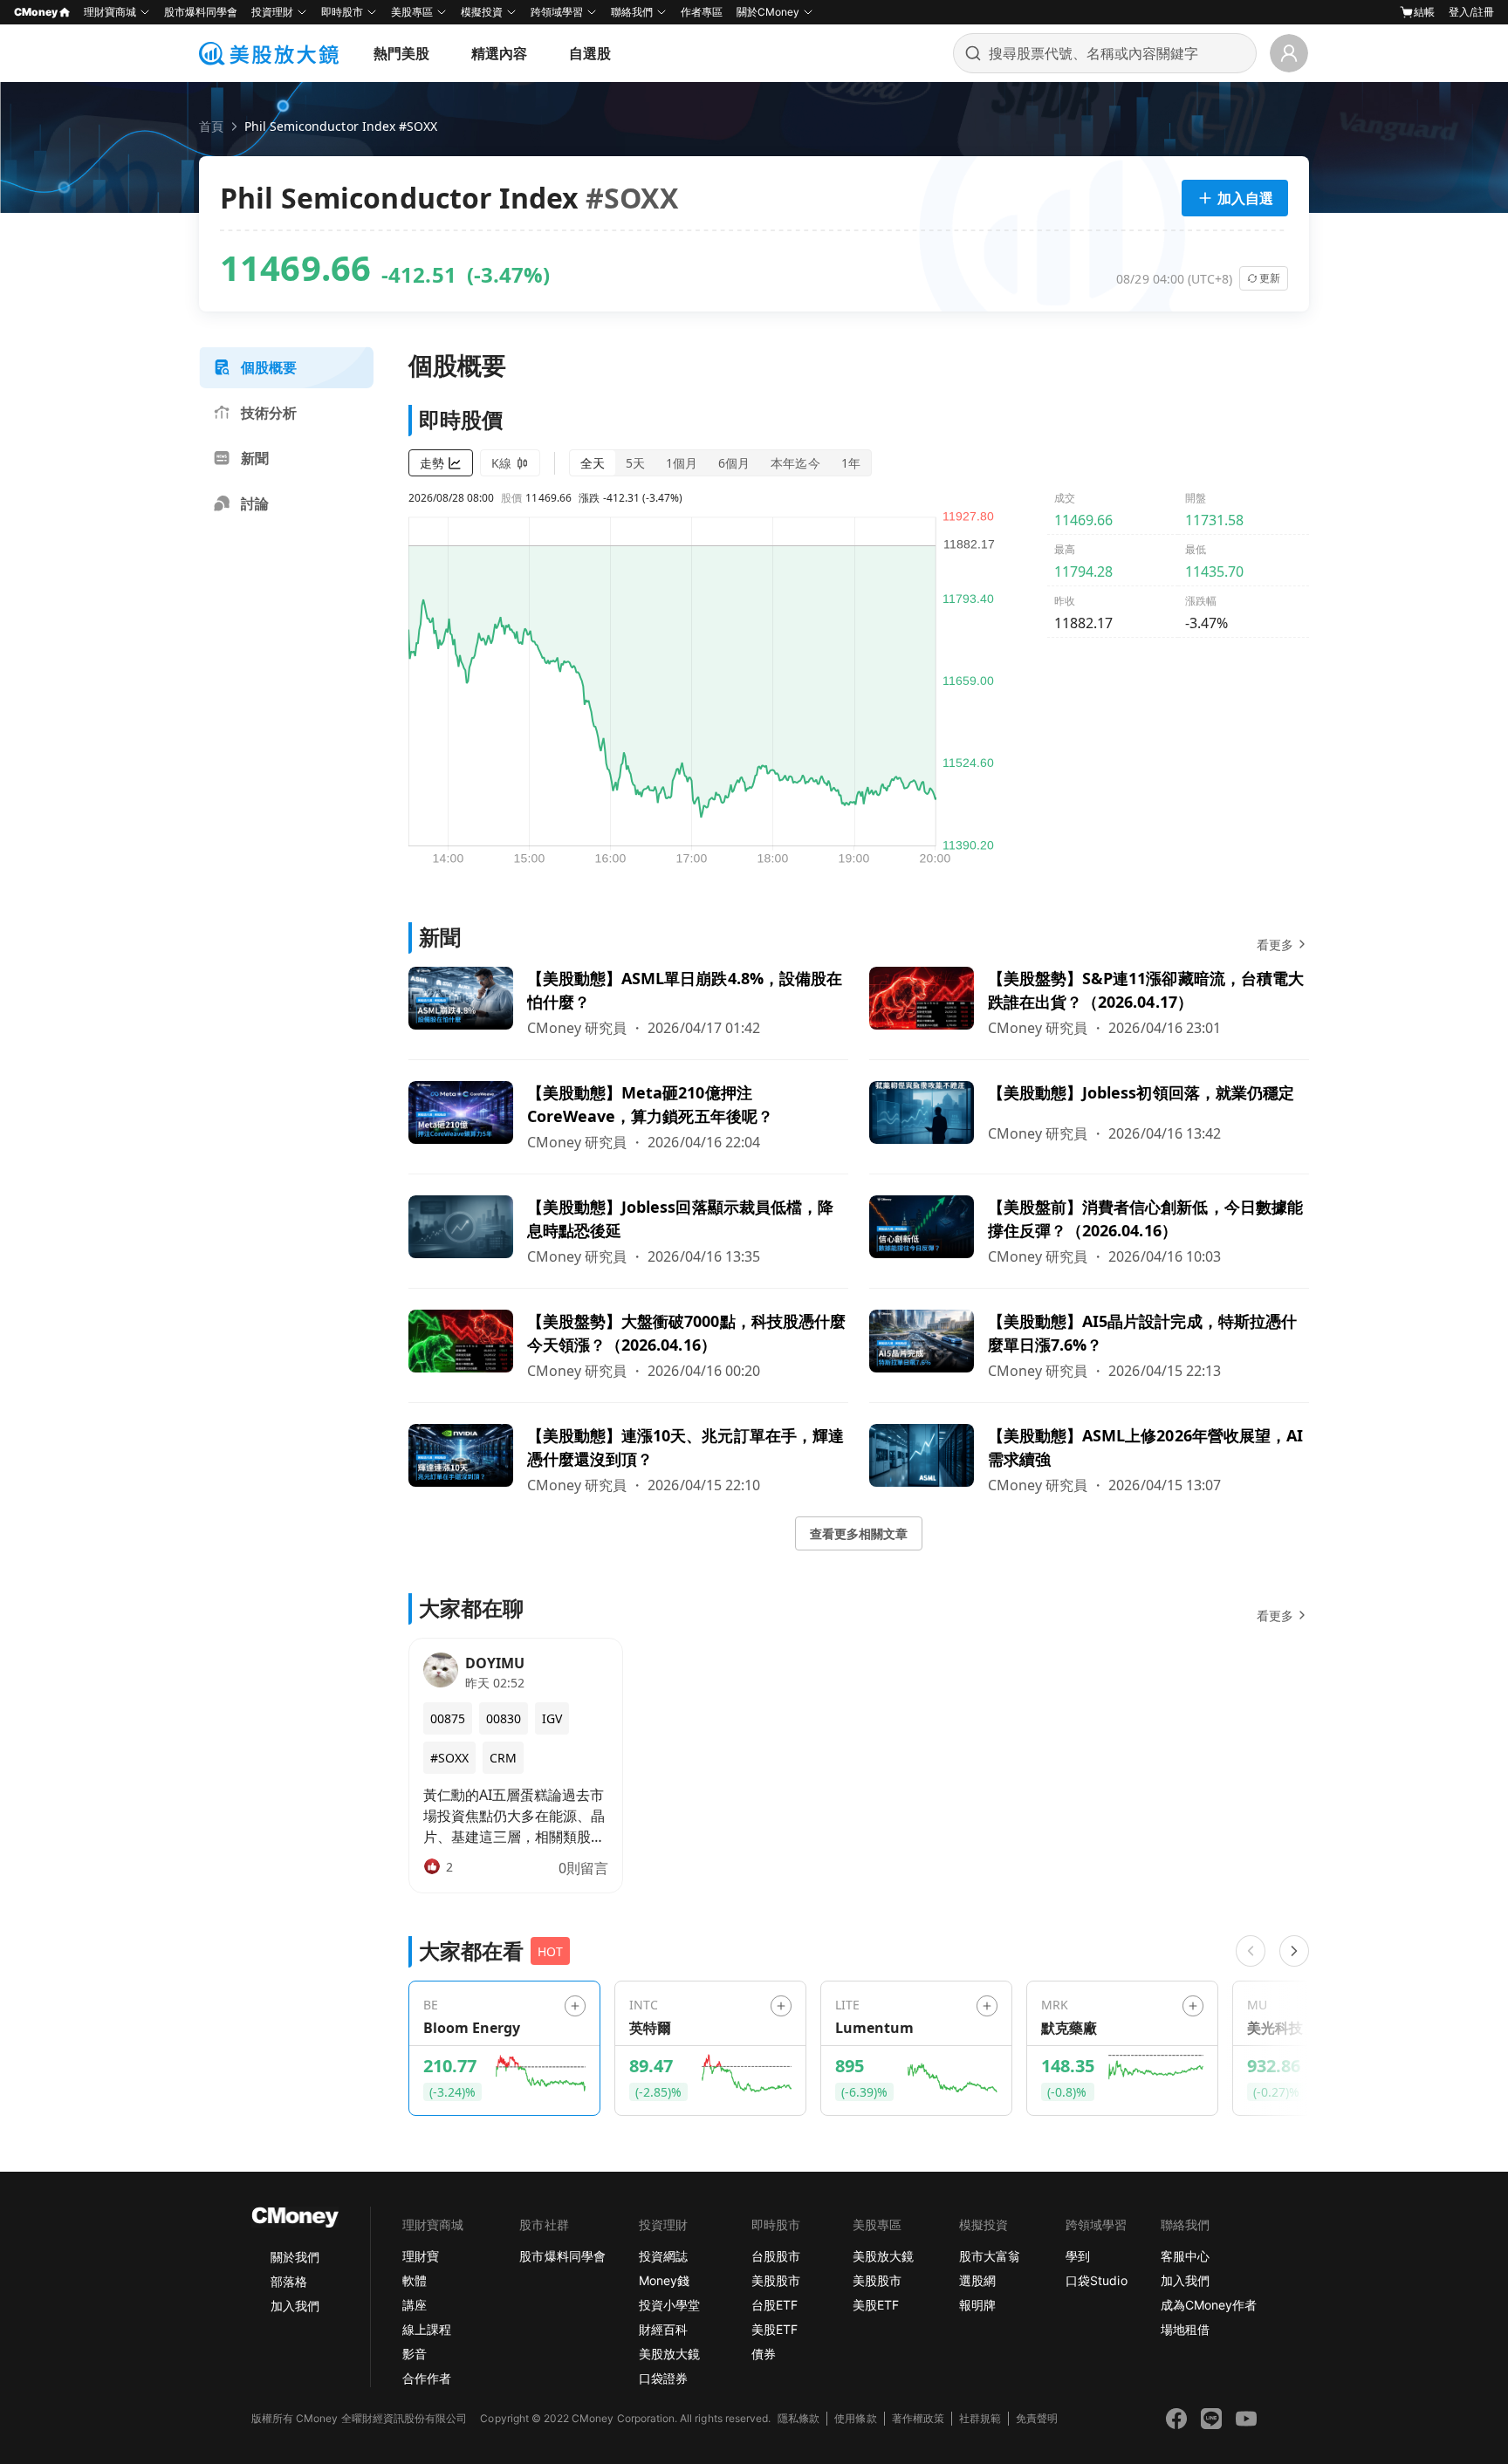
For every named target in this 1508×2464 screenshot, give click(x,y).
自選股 (590, 53)
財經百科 (663, 2329)
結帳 (1424, 12)
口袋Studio (1096, 2280)
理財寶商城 (110, 12)
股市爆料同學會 (201, 12)
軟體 (415, 2280)
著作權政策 (918, 2418)
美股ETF (775, 2329)
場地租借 (1185, 2329)
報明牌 (977, 2305)
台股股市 (776, 2256)
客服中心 (1185, 2256)
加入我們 (295, 2306)
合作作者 (427, 2378)
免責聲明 (1037, 2418)
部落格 (289, 2281)
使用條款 (855, 2418)
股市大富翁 (990, 2256)
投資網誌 (663, 2256)
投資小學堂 (669, 2305)
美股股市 (776, 2280)
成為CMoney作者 (1209, 2305)
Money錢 (664, 2280)
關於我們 (295, 2257)
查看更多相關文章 (859, 1533)
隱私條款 (799, 2418)
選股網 (977, 2280)
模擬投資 (482, 12)
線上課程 (427, 2329)
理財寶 (421, 2256)
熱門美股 (401, 53)
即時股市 (342, 12)
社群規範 (980, 2418)
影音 (415, 2354)
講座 (415, 2305)
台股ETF (775, 2305)
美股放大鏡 (669, 2354)
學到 (1078, 2256)
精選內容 (499, 53)
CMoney (36, 12)
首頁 (211, 126)
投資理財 (272, 12)
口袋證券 (663, 2378)
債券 (764, 2354)
